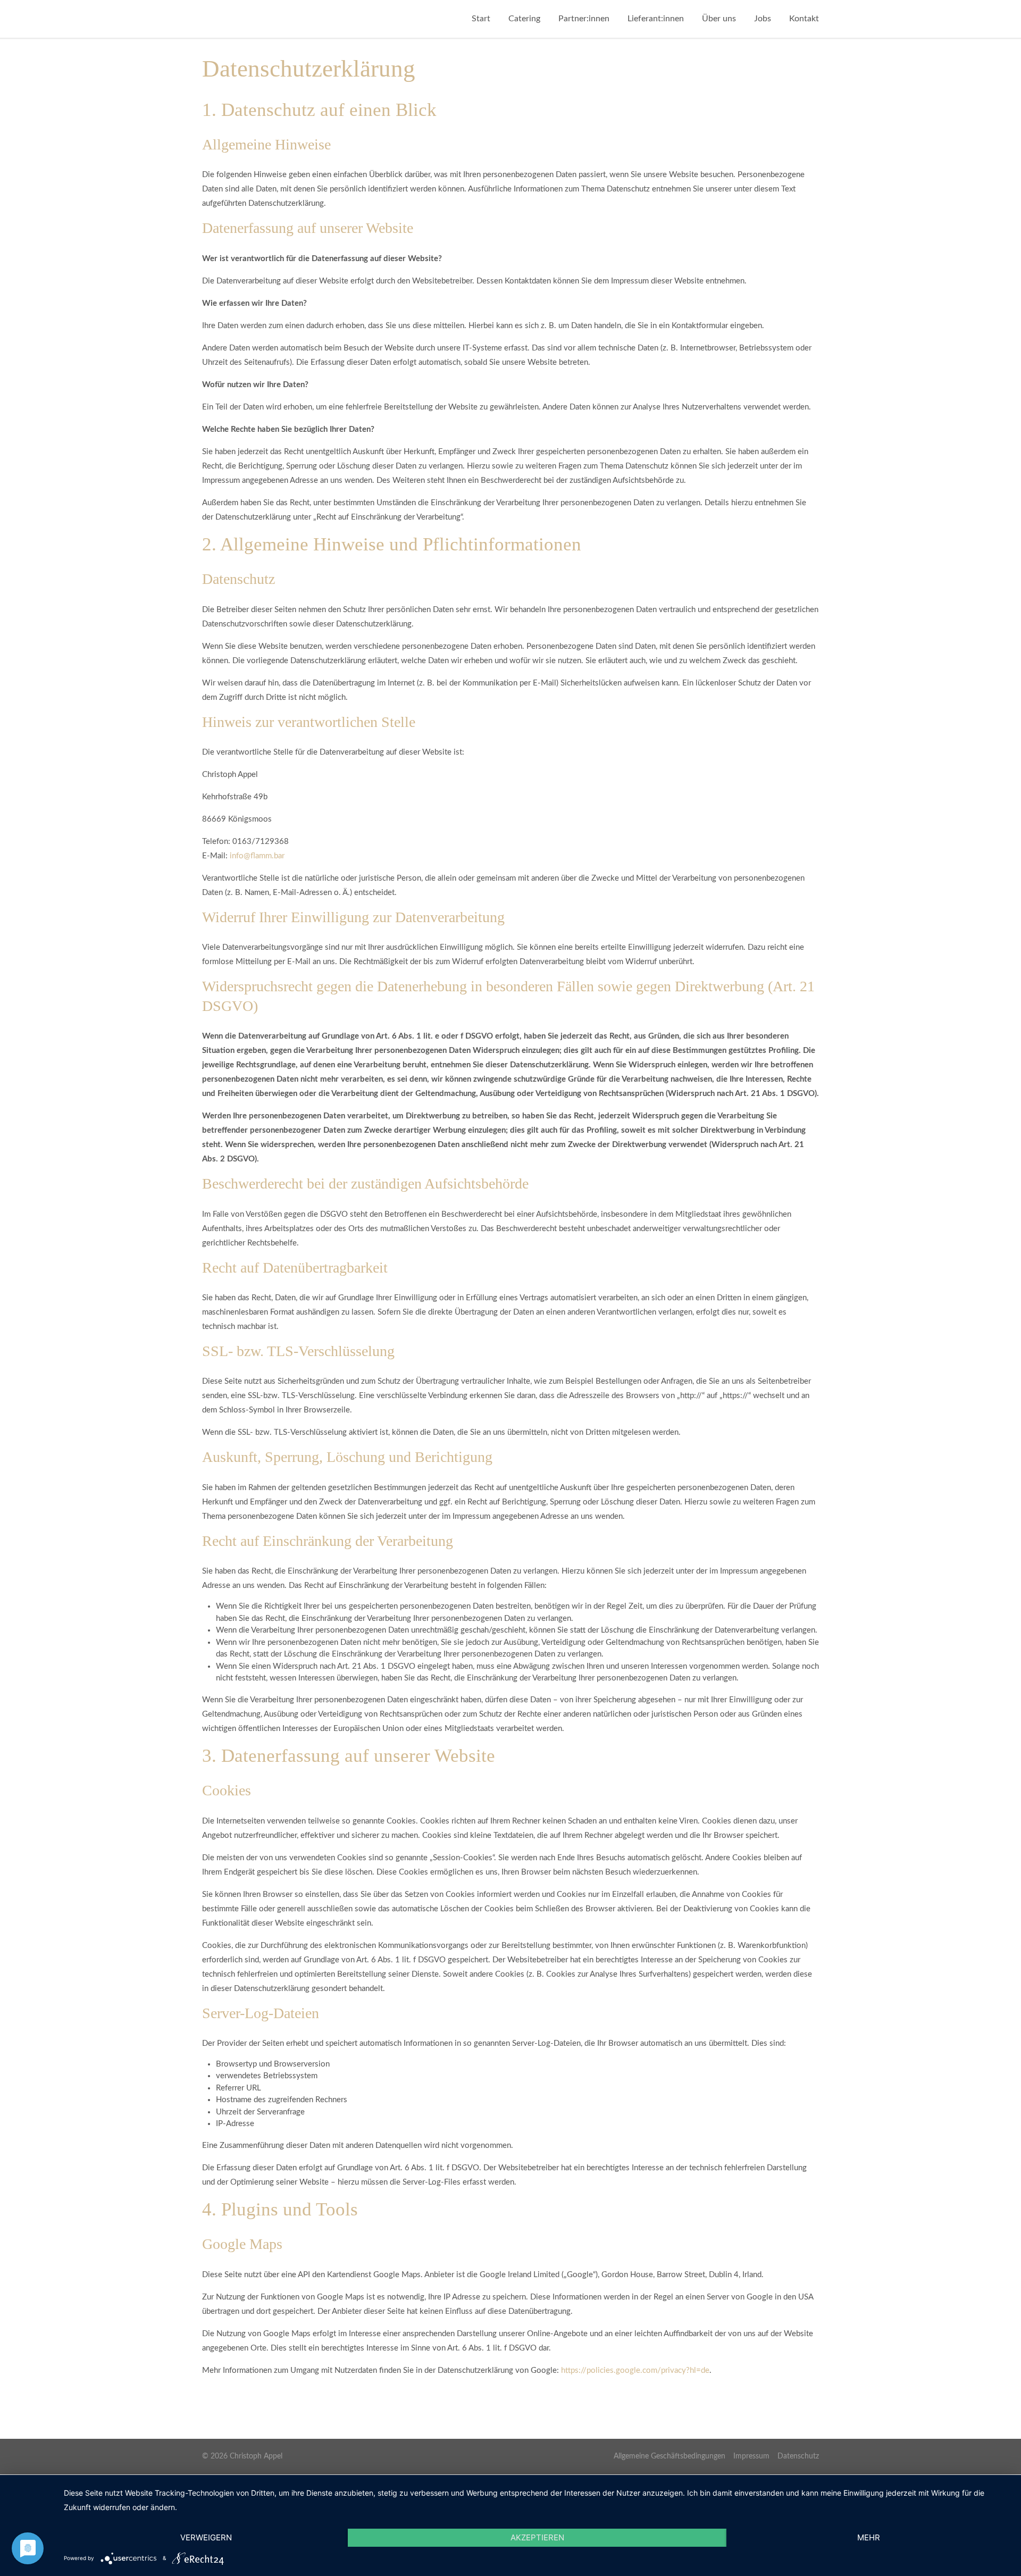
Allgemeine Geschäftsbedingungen (669, 2456)
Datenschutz (798, 2456)
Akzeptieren (537, 2537)
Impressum (751, 2456)
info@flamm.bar (257, 856)
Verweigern (206, 2537)
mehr (869, 2537)
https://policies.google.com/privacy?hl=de (635, 2370)
